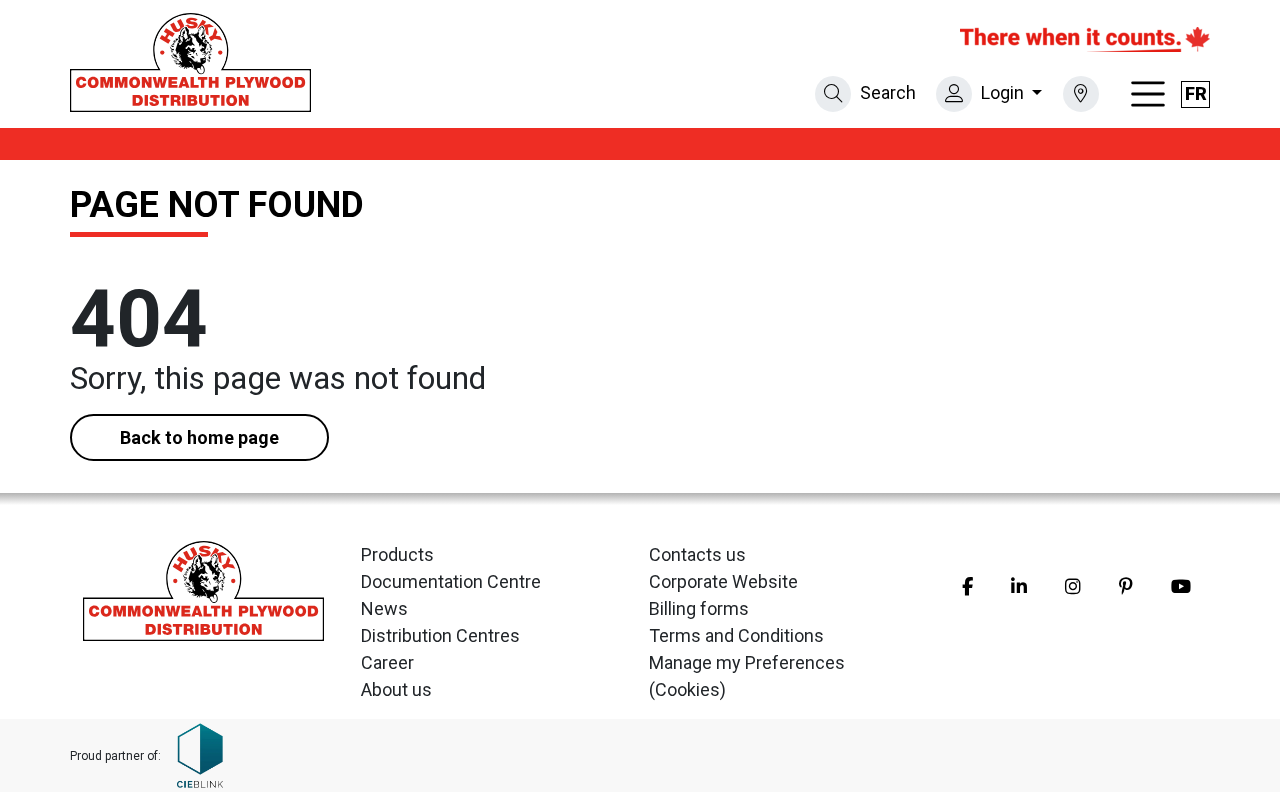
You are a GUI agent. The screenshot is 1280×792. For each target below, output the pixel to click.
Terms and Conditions (736, 635)
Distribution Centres (440, 635)
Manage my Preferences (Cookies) (747, 676)
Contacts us (697, 554)
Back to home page (199, 437)
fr (1196, 93)
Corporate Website (723, 581)
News (384, 608)
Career (387, 662)
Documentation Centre (451, 581)
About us (396, 689)
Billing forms (699, 608)
